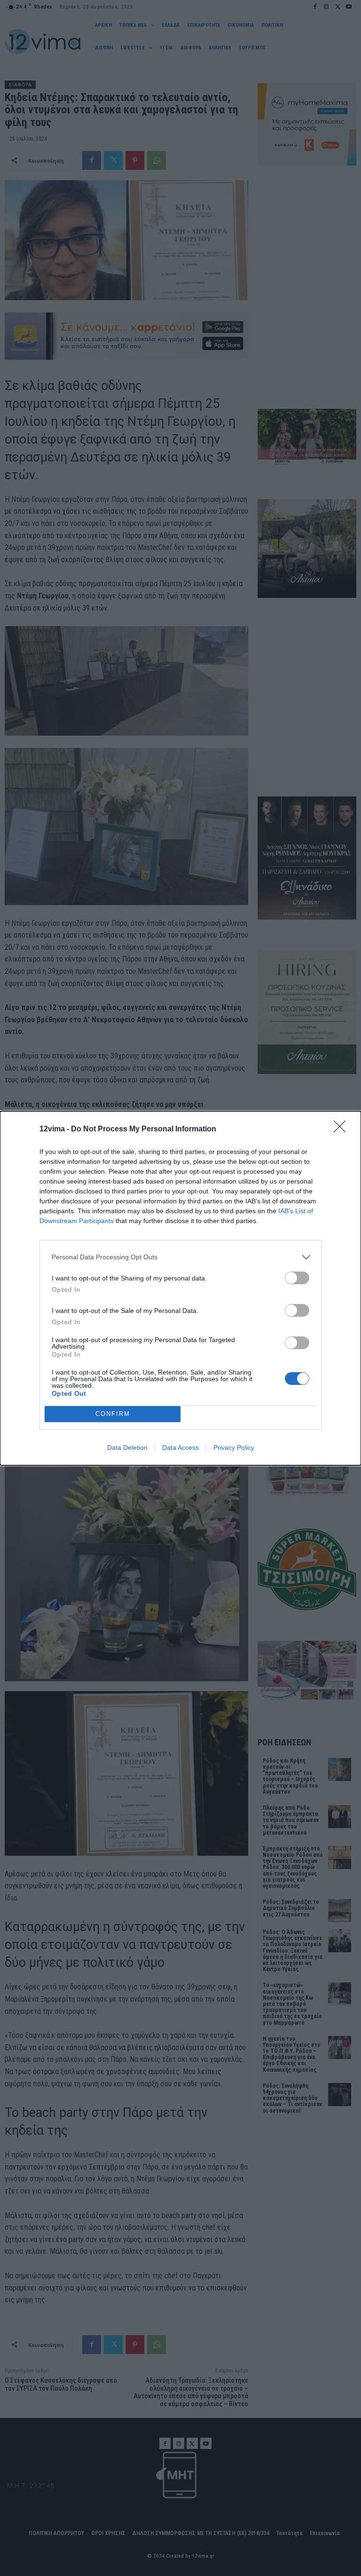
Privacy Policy (234, 1447)
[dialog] (180, 1288)
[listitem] (180, 1257)
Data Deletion (127, 1447)
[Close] (343, 1129)
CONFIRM (113, 1414)
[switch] (297, 1278)
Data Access (180, 1447)
